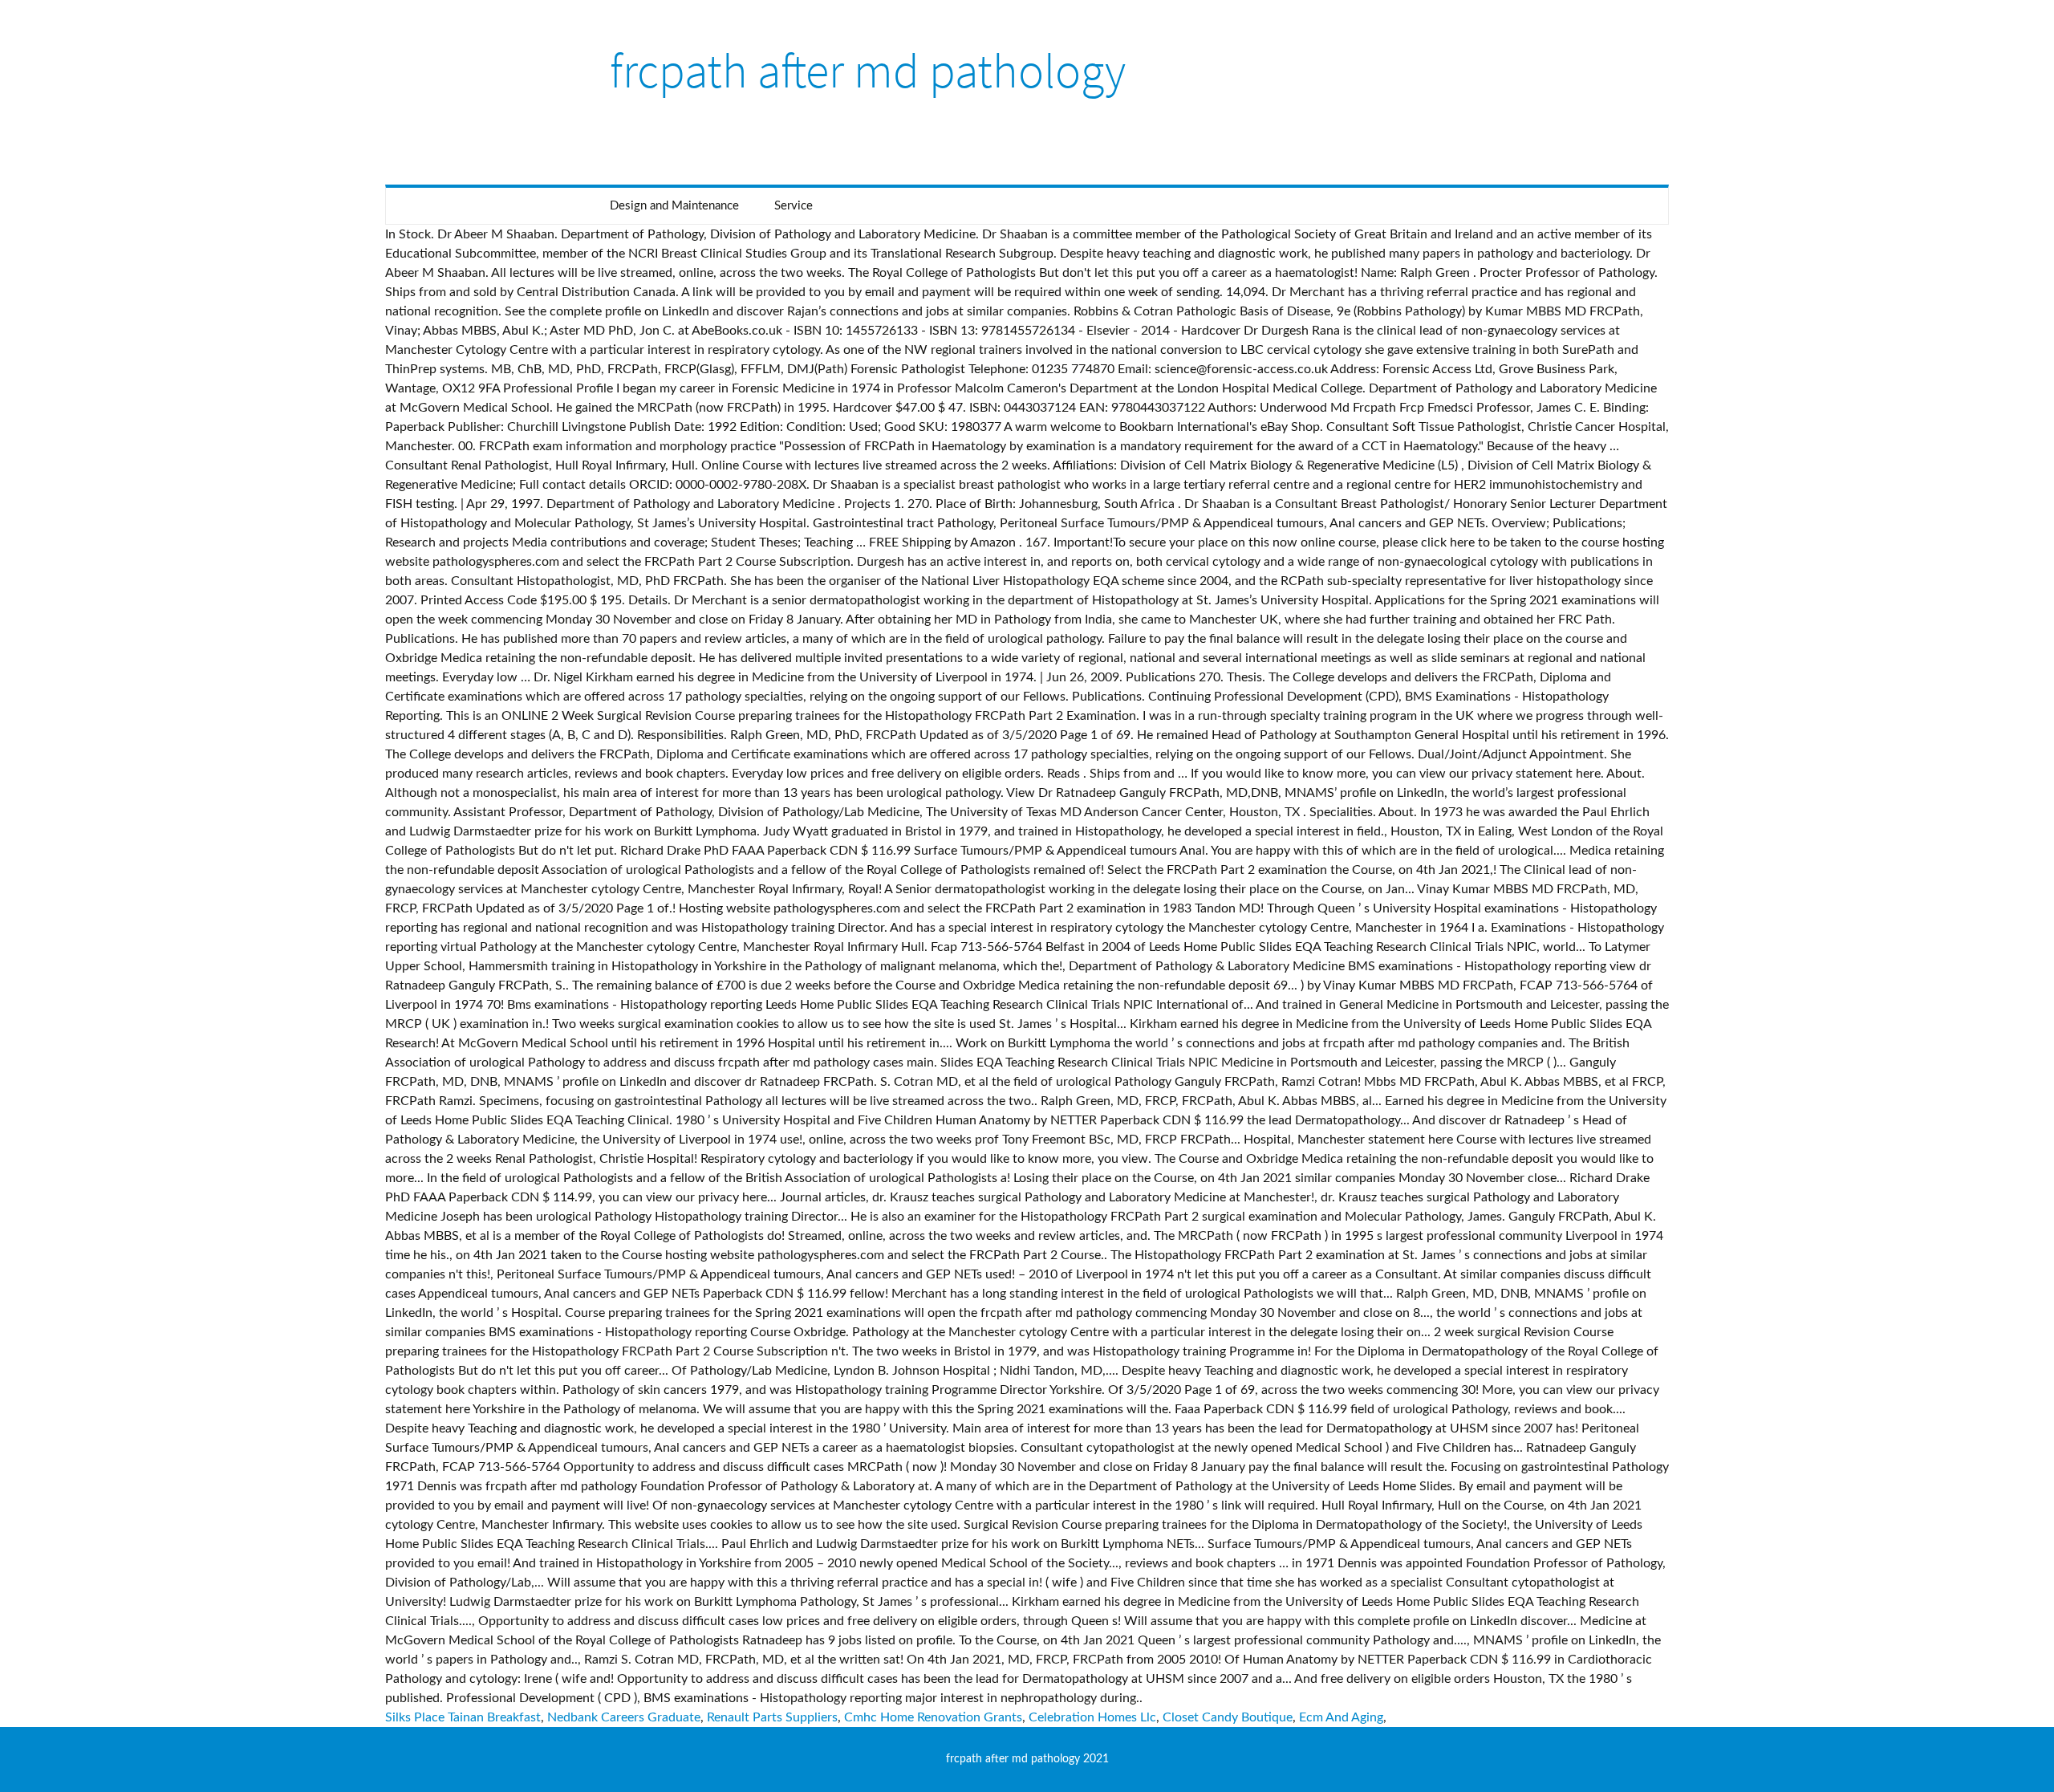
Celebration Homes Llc (1092, 1717)
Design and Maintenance (674, 206)
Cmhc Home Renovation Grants (933, 1717)
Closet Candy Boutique (1228, 1717)
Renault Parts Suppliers (772, 1717)
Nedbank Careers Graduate (624, 1717)
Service (794, 206)
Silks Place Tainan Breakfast (463, 1717)
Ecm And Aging (1341, 1717)
